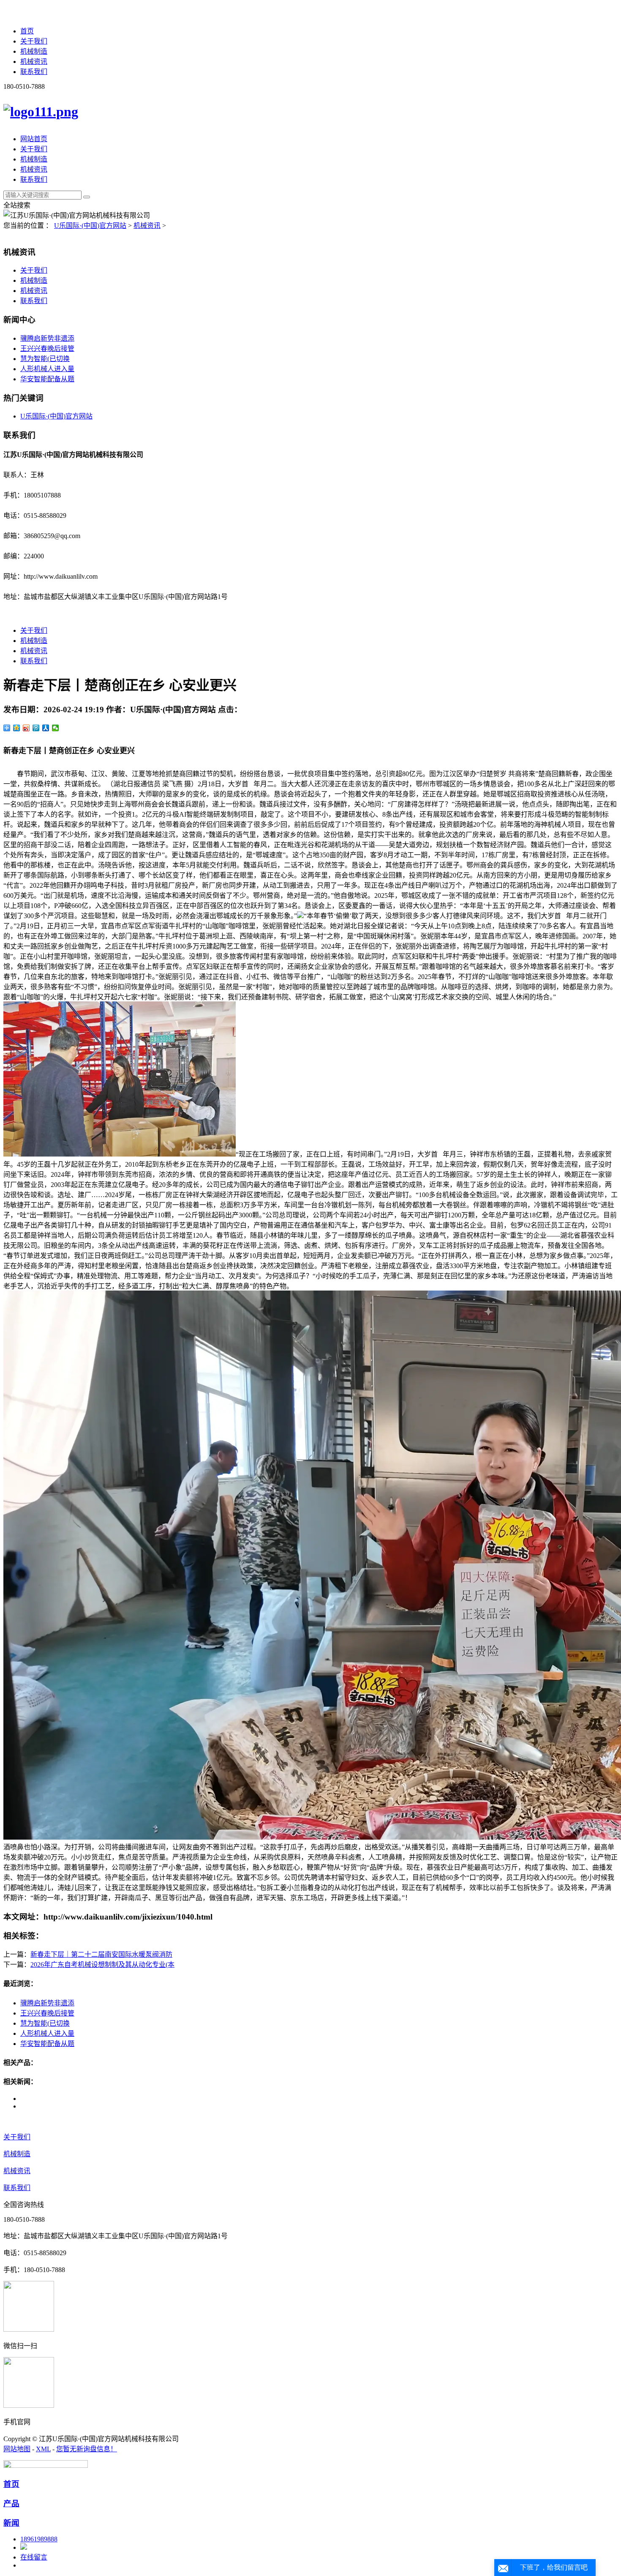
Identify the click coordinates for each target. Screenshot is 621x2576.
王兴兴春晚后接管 (47, 349)
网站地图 (17, 2449)
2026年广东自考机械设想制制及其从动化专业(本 (102, 1965)
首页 (27, 31)
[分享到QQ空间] (17, 728)
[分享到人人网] (46, 728)
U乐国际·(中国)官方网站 (90, 226)
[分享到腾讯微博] (36, 728)
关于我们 (34, 41)
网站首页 (34, 139)
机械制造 (34, 51)
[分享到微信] (56, 728)
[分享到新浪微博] (26, 728)
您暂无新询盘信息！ (87, 2449)
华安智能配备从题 (47, 379)
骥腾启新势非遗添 (47, 338)
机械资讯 (34, 62)
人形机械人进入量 (47, 369)
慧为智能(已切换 (45, 359)
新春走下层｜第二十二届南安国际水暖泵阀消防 (101, 1954)
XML (43, 2449)
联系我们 (34, 72)
